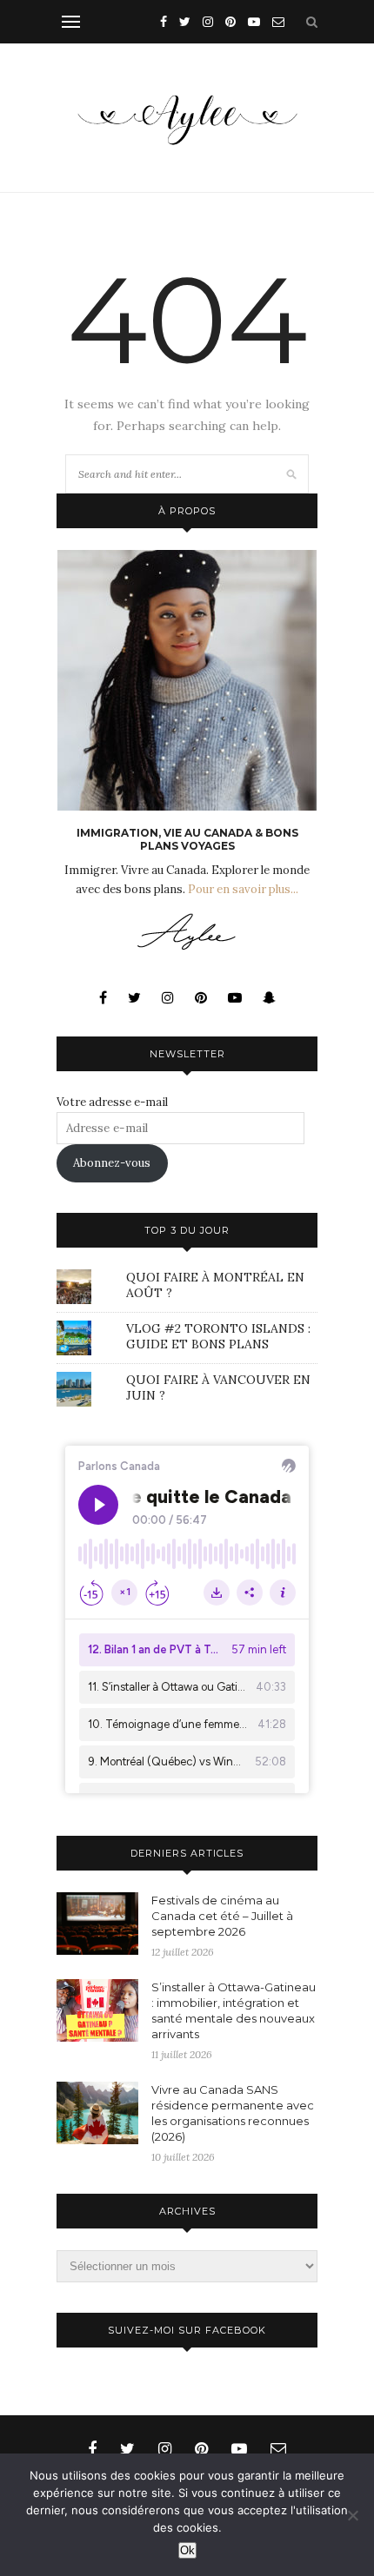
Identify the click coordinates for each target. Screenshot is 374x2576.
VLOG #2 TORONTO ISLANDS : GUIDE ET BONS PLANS (218, 1336)
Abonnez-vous (112, 1163)
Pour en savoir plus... (243, 889)
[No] (352, 2515)
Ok (187, 2550)
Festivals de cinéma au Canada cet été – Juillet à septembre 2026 (222, 1916)
